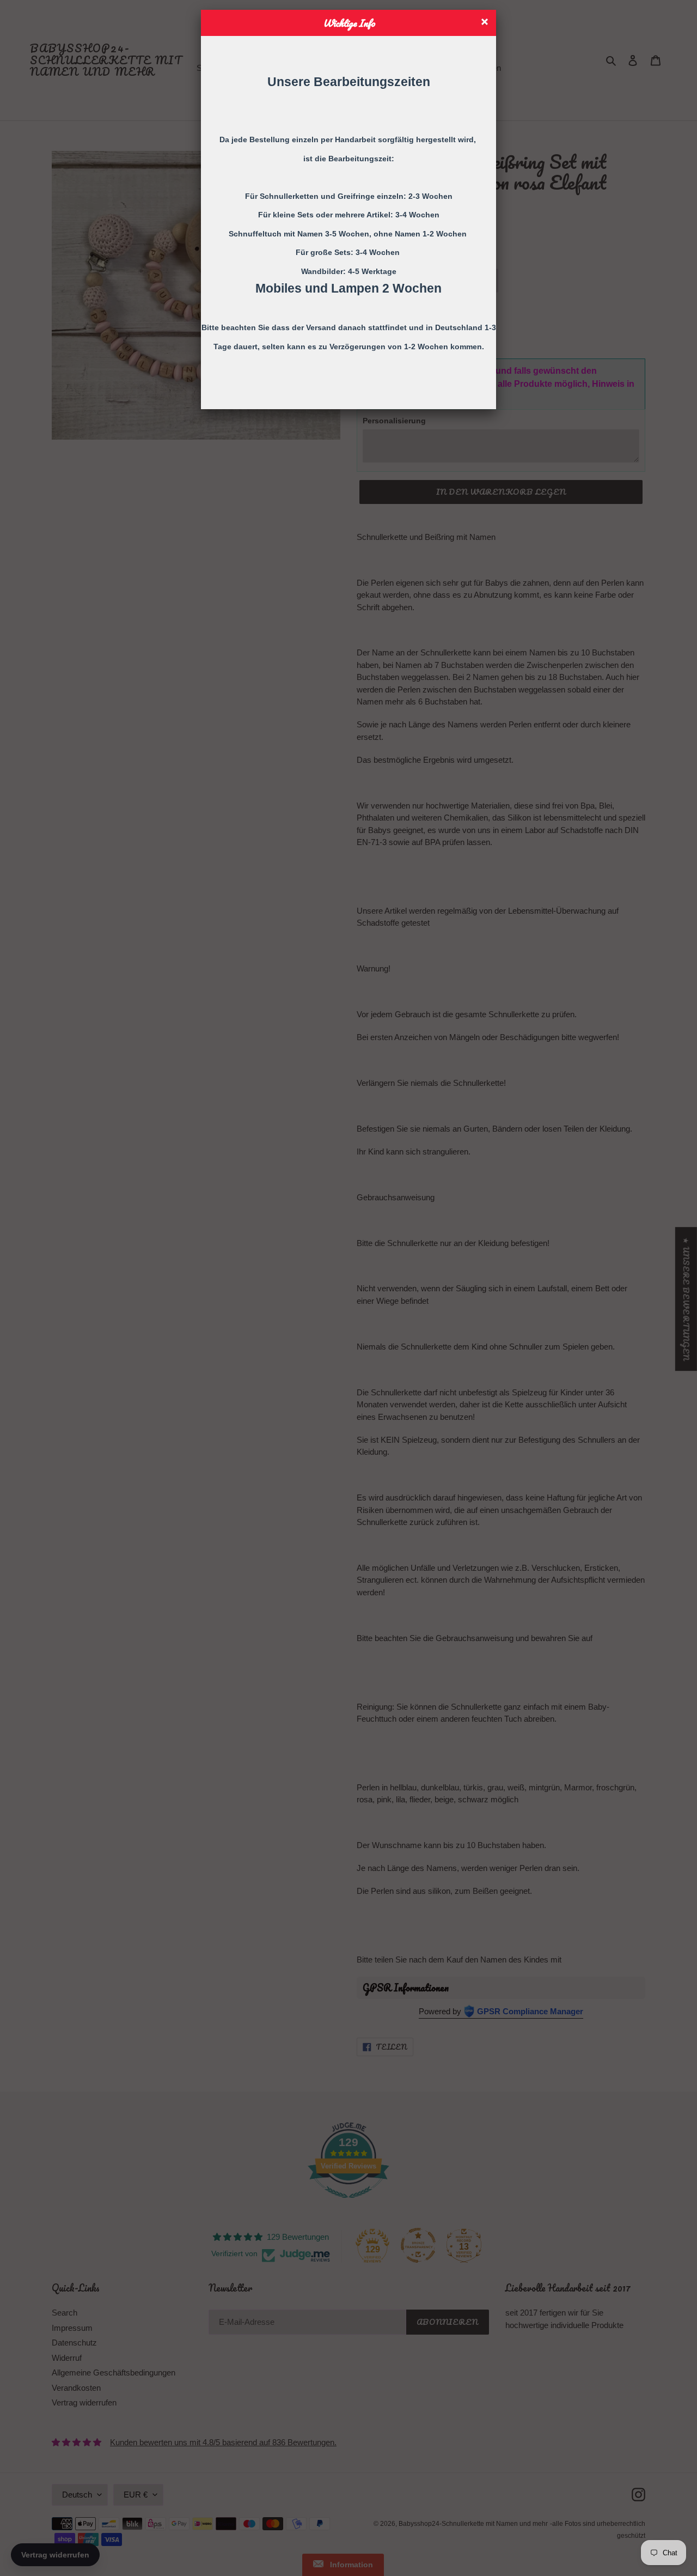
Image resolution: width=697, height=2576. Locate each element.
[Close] (486, 23)
